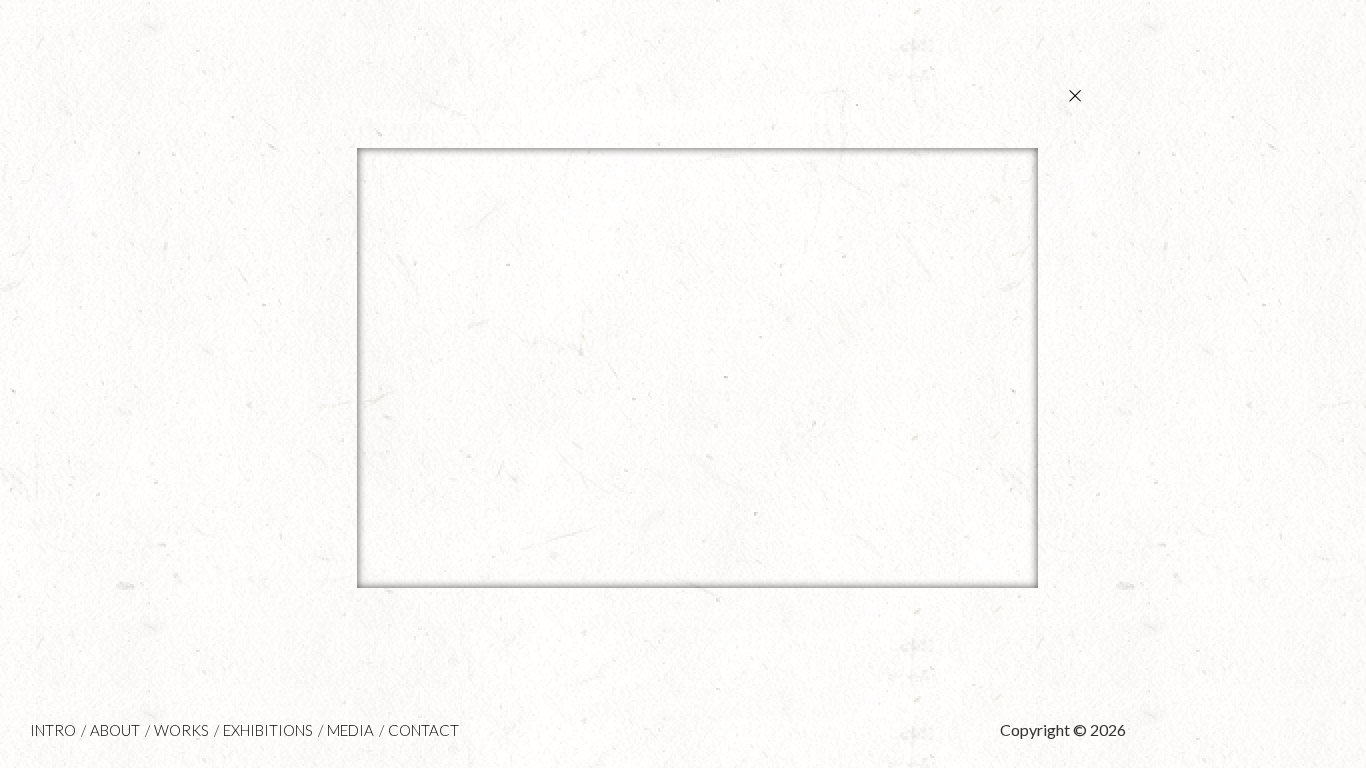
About (115, 730)
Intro (53, 730)
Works (181, 730)
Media (350, 730)
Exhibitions (268, 730)
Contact (423, 730)
